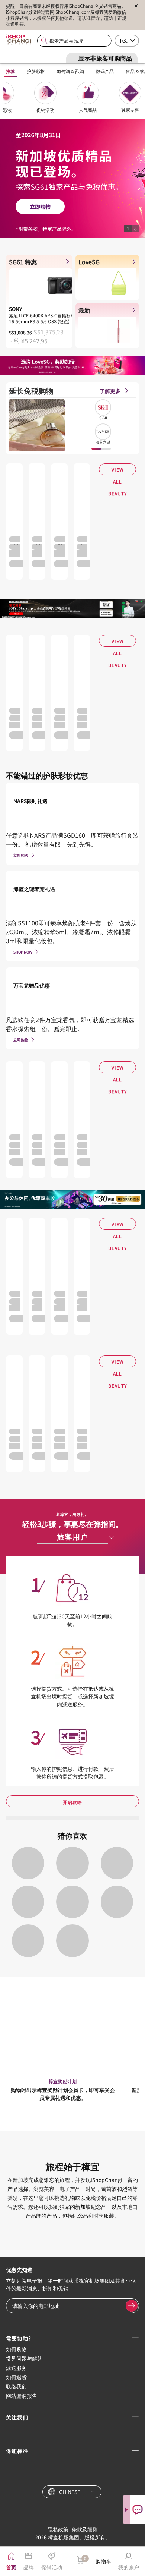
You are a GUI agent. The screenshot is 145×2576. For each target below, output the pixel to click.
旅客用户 (72, 1536)
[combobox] (74, 41)
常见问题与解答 (24, 2358)
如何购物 (16, 2349)
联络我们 (16, 2386)
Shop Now (23, 952)
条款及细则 (85, 2529)
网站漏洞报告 (22, 2396)
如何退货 (16, 2377)
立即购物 (21, 1040)
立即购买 (21, 855)
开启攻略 (72, 1802)
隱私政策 (58, 2529)
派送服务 (16, 2368)
